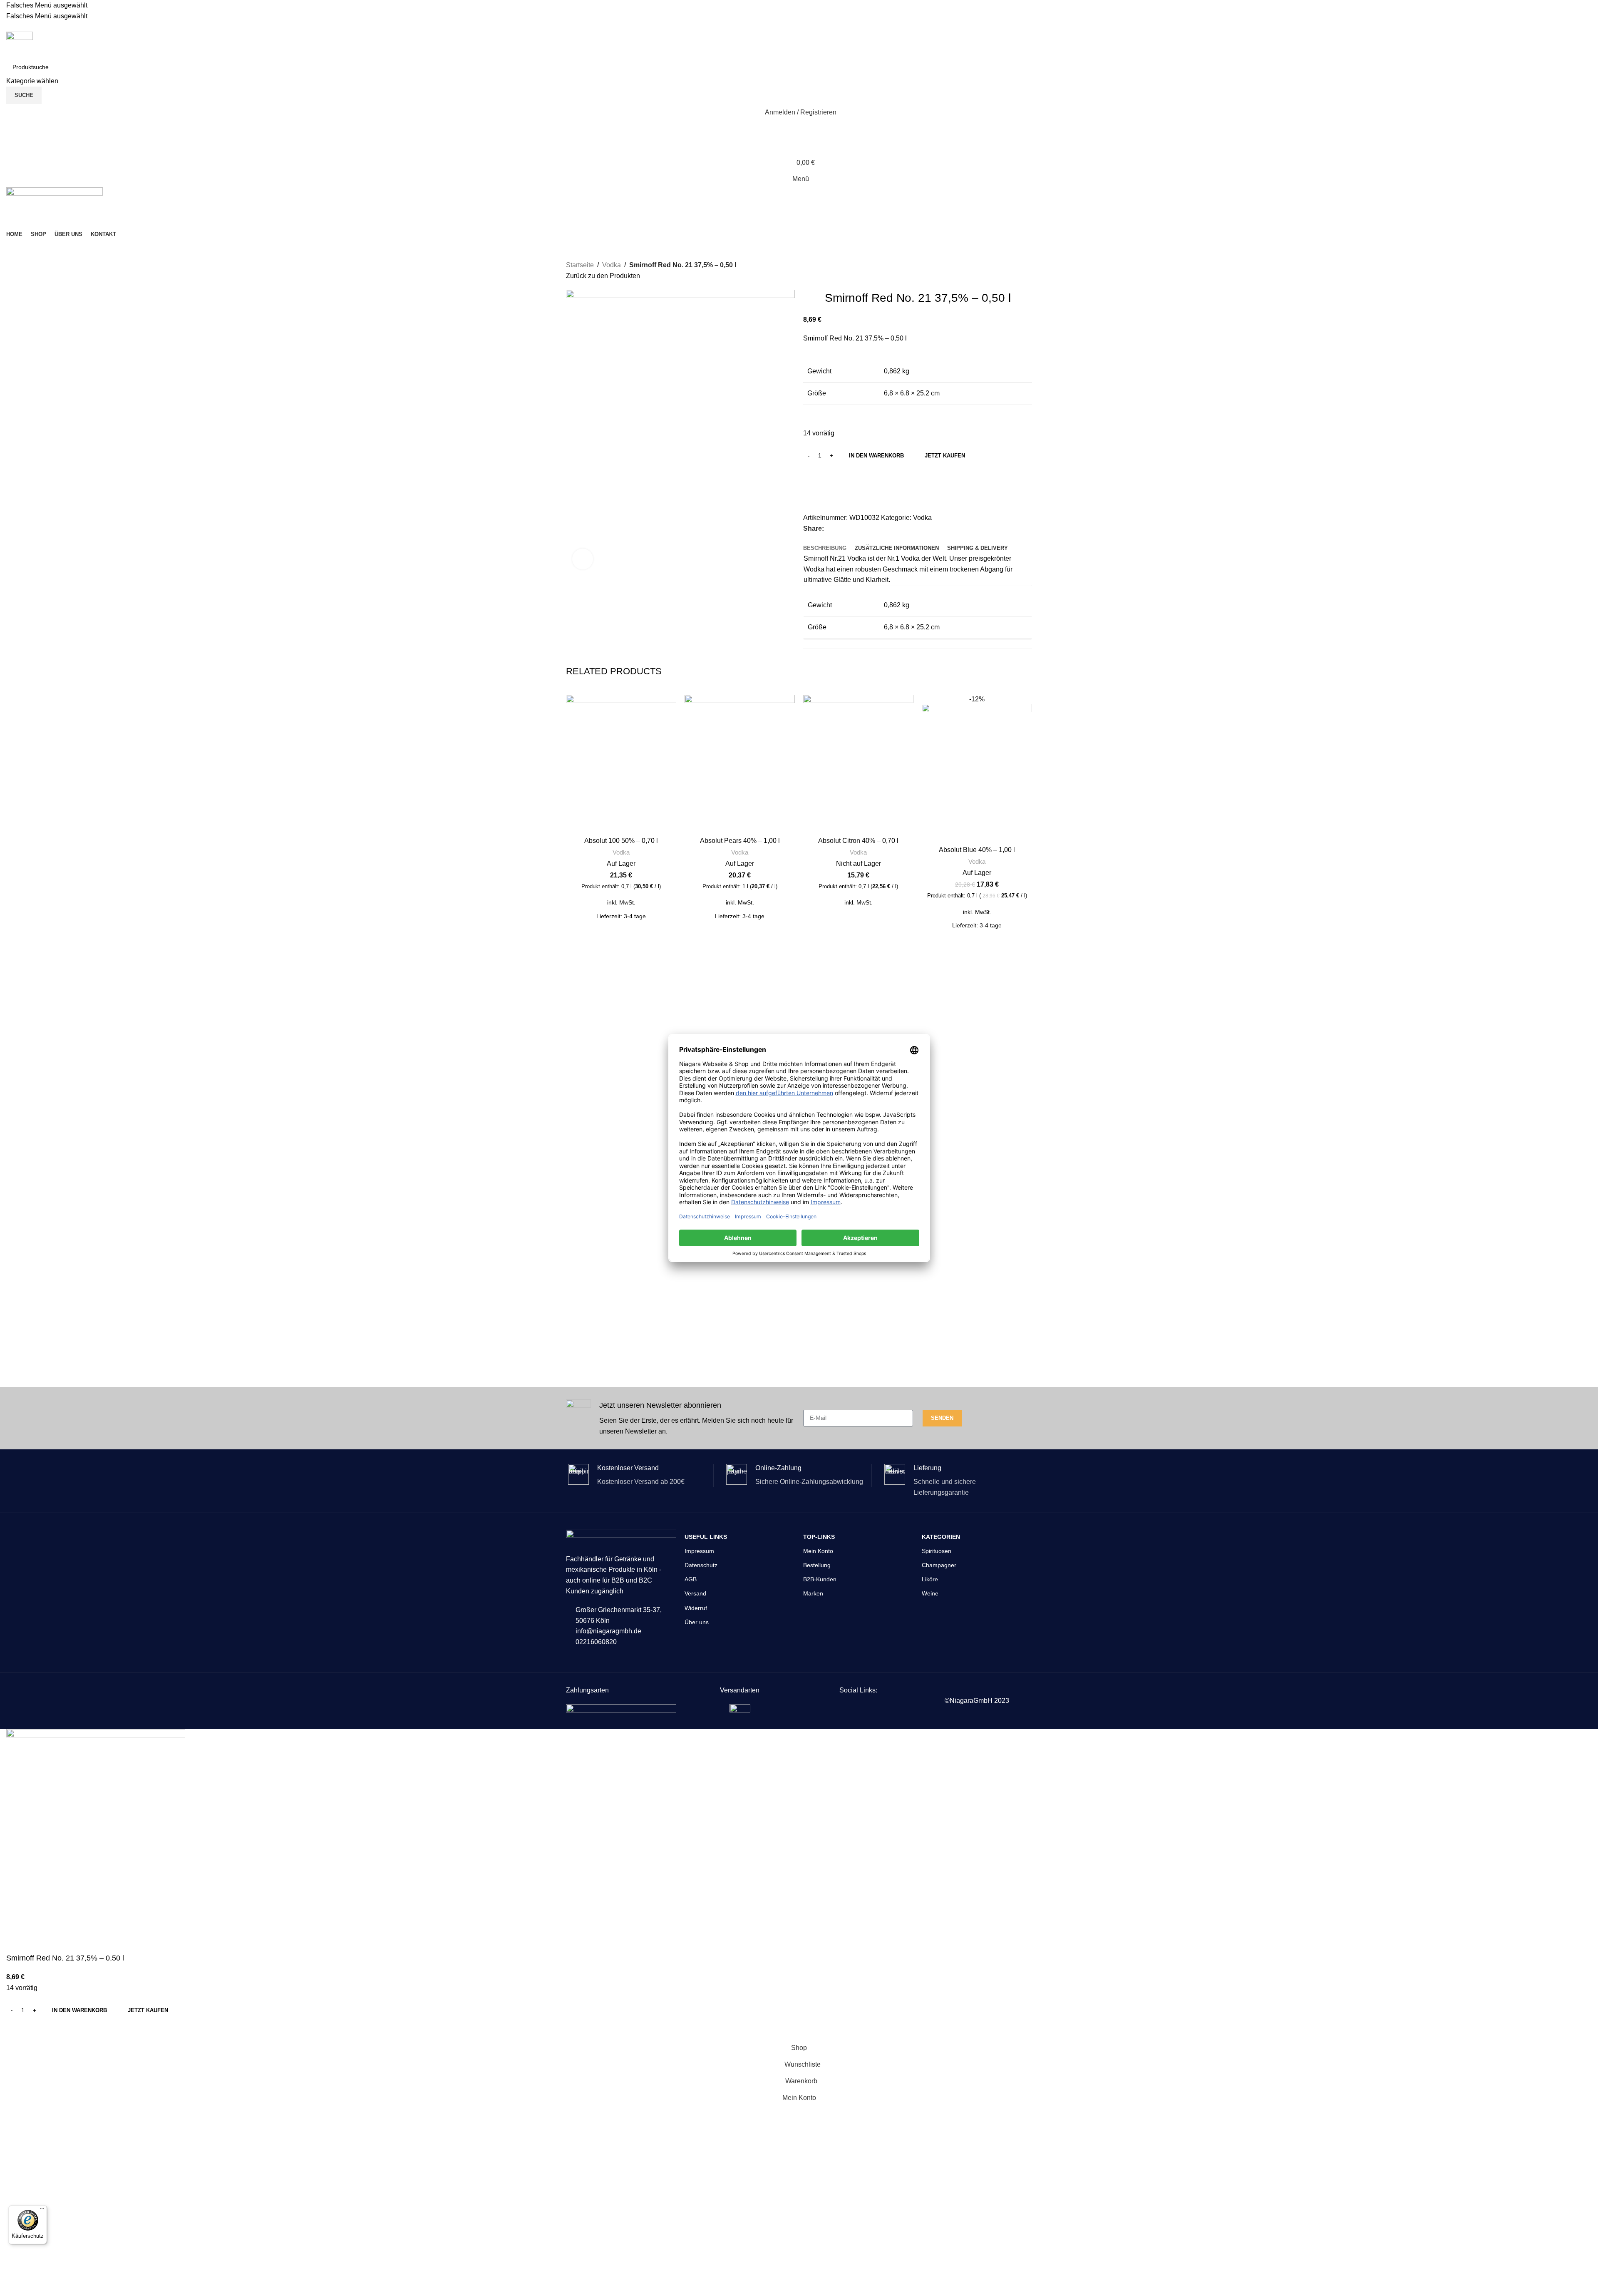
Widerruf (696, 1608)
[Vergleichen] (814, 495)
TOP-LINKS (819, 1537)
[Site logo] (20, 45)
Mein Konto (818, 1551)
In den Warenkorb (876, 456)
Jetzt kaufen (945, 456)
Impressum (699, 1551)
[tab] (825, 548)
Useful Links (706, 1537)
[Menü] (42, 2210)
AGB (691, 1579)
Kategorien (941, 1537)
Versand (695, 1593)
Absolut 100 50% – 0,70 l (621, 841)
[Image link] (621, 1709)
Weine (930, 1593)
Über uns (697, 1622)
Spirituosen (937, 1551)
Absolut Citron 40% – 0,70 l (858, 841)
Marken (813, 1593)
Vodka (612, 265)
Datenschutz (701, 1565)
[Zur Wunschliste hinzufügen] (814, 475)
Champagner (939, 1565)
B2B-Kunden (820, 1579)
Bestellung (817, 1565)
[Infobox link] (680, 1418)
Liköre (930, 1579)
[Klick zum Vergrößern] (583, 559)
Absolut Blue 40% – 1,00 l (977, 850)
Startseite (580, 265)
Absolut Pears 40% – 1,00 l (740, 841)
